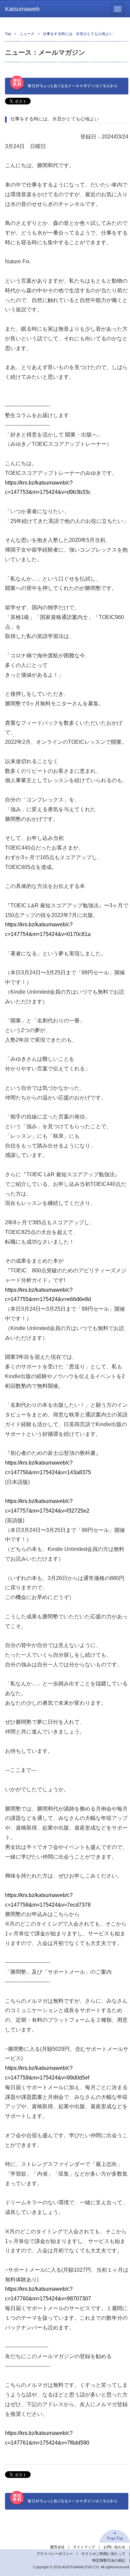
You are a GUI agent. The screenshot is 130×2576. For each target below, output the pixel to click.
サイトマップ (84, 2547)
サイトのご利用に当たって (103, 2554)
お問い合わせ (114, 2547)
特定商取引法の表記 (109, 2560)
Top (8, 34)
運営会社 (57, 2547)
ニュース (27, 34)
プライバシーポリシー (55, 2554)
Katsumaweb (22, 9)
